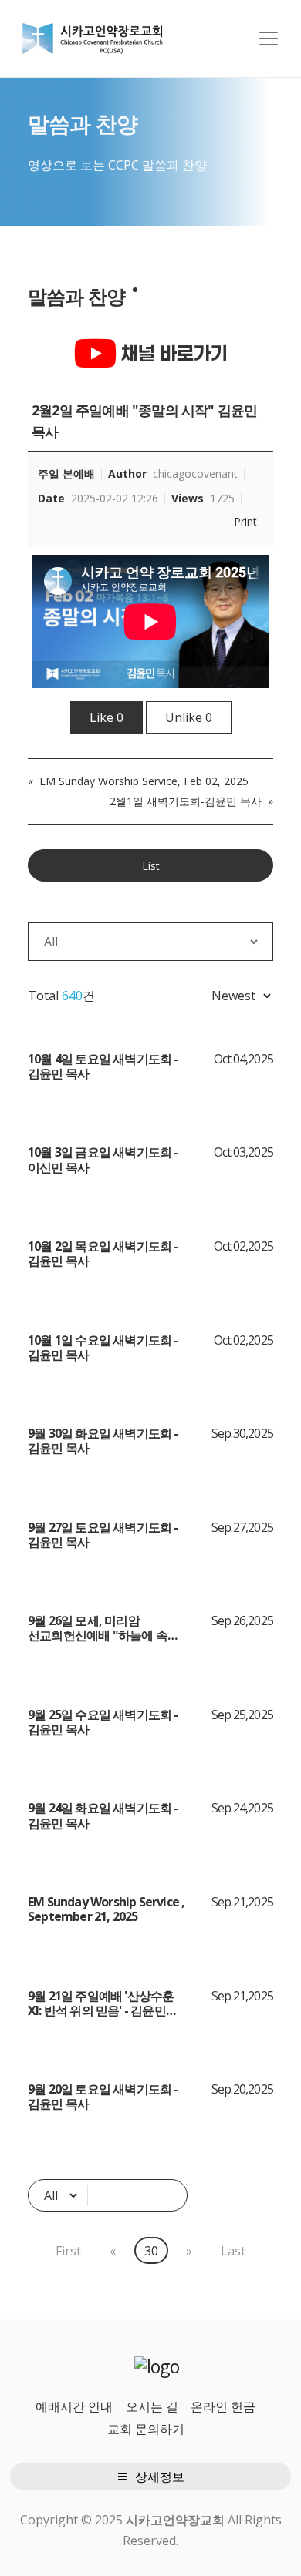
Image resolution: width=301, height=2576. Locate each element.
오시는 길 (152, 2406)
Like (107, 717)
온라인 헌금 (223, 2406)
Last (233, 2251)
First (68, 2251)
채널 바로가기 (172, 353)
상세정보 (158, 2477)
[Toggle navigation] (269, 39)
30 (151, 2251)
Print (245, 522)
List (151, 866)
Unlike (189, 717)
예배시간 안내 (74, 2406)
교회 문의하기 (146, 2429)
